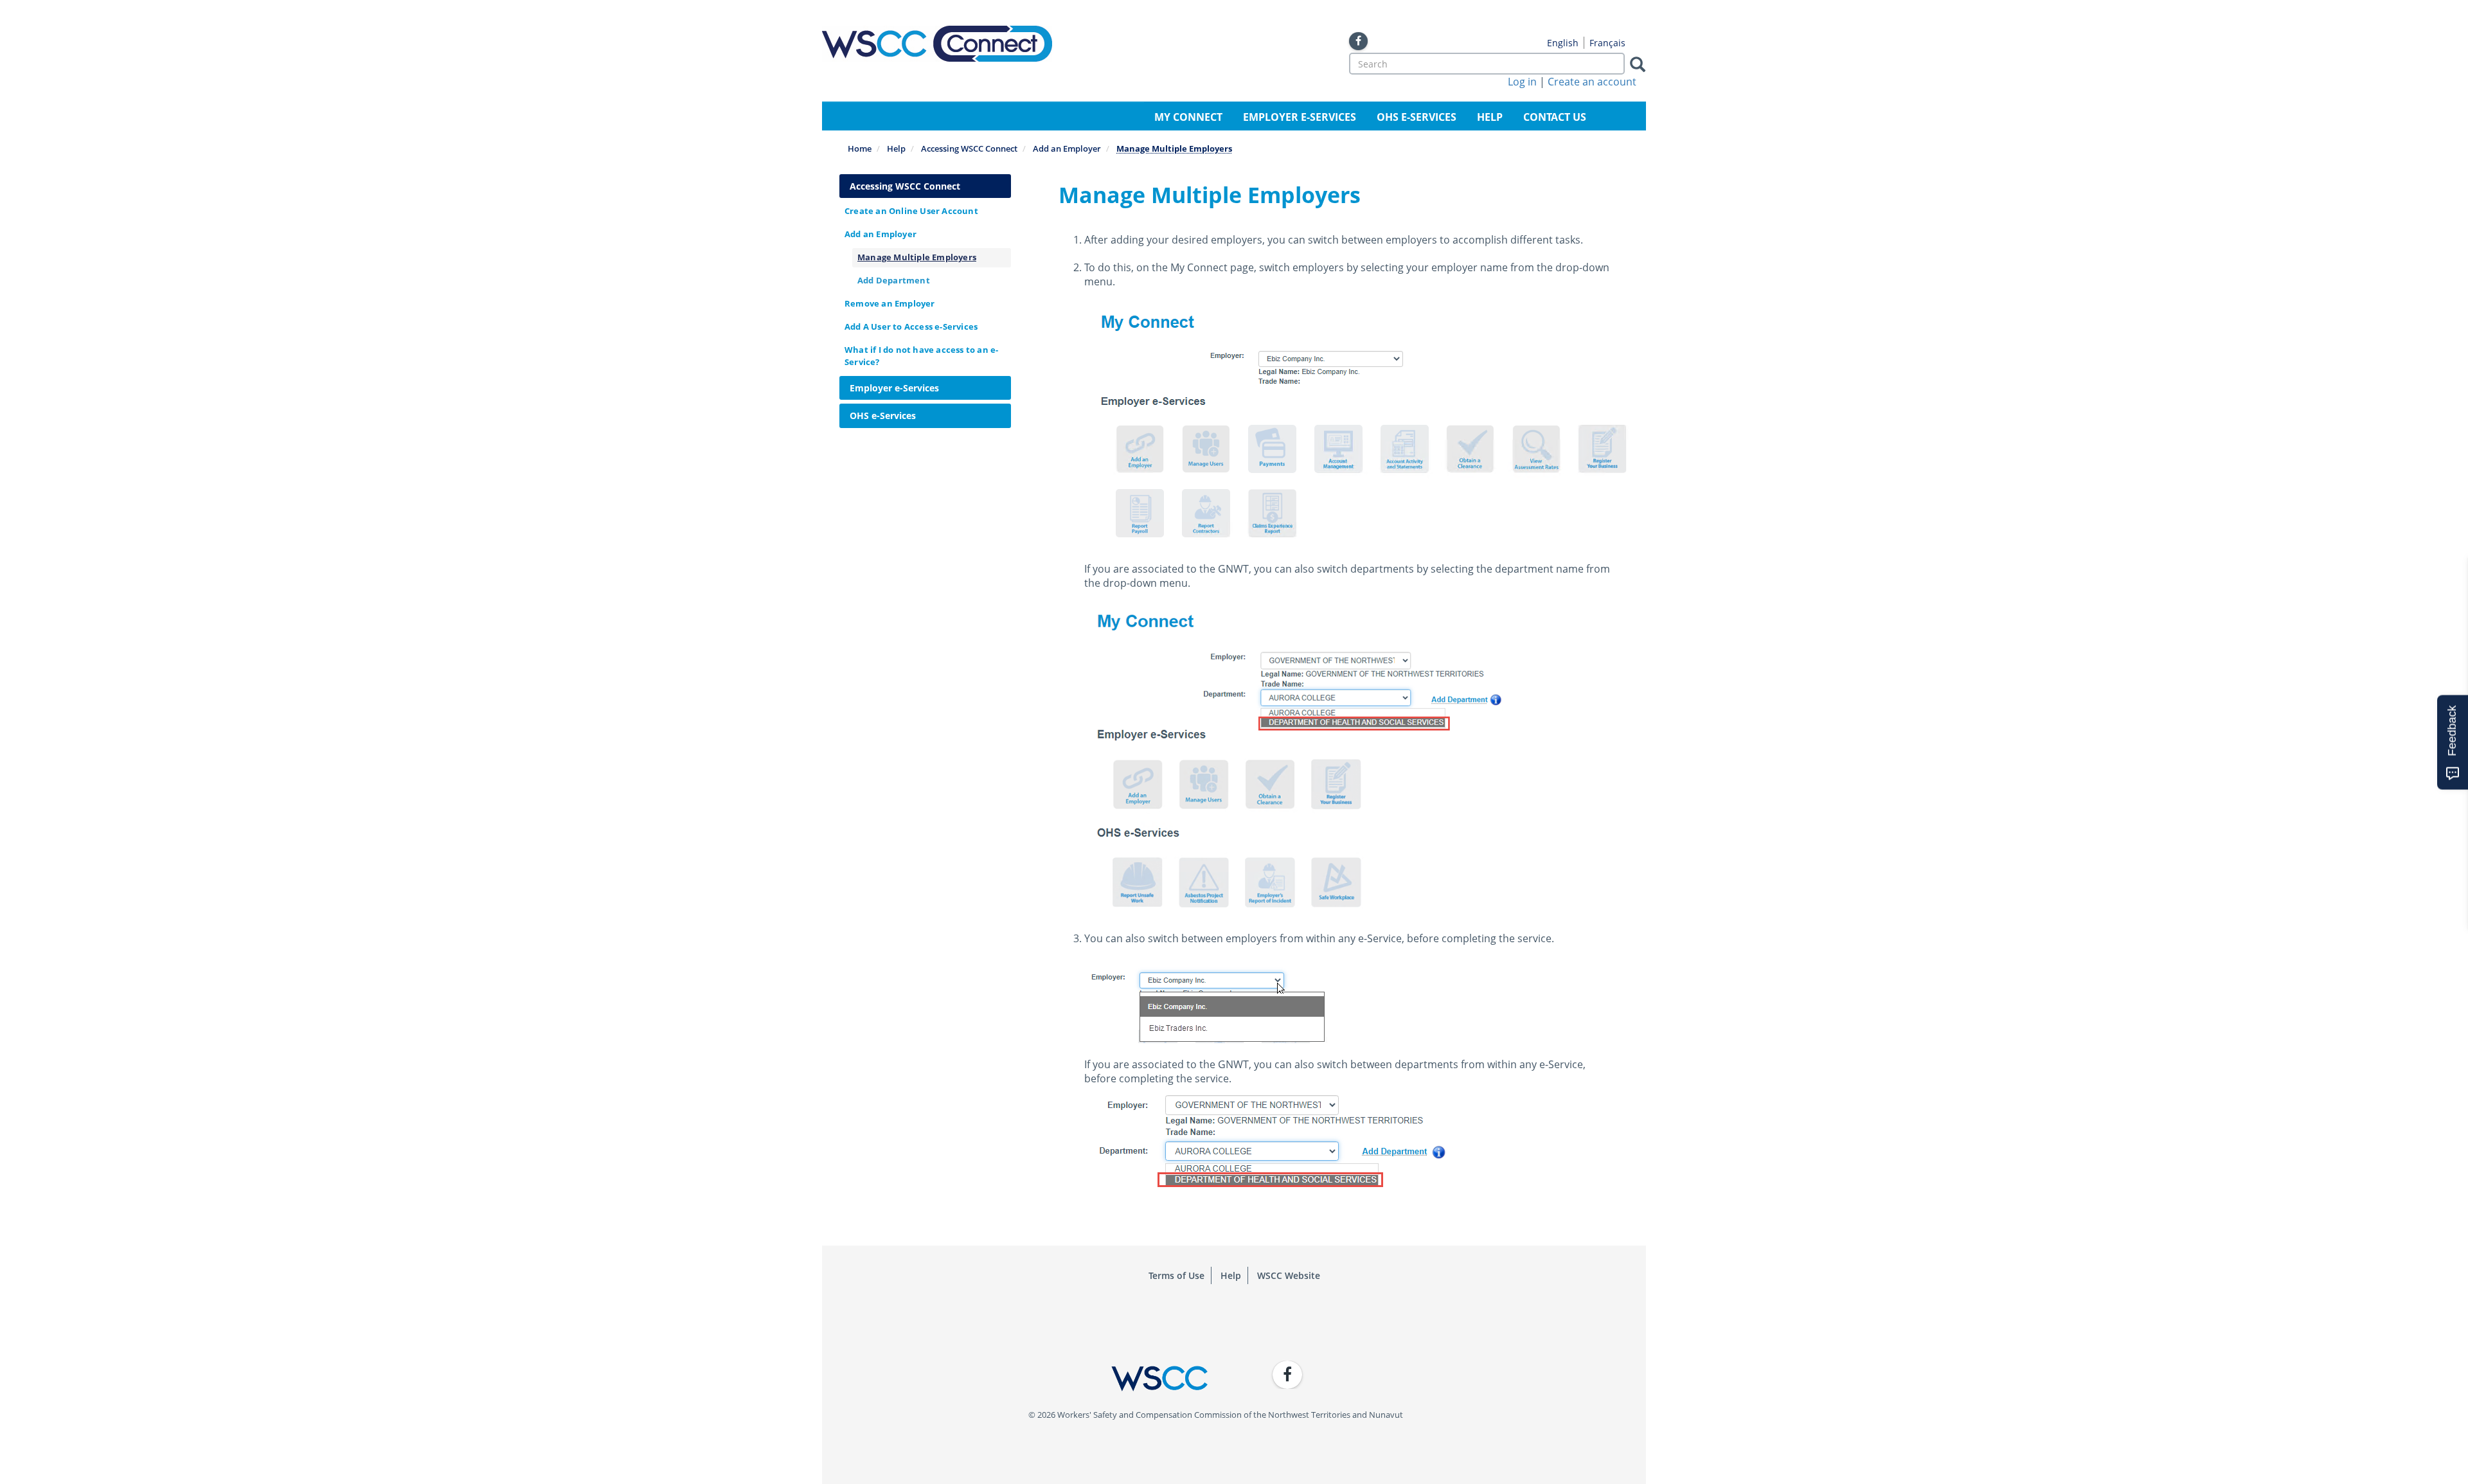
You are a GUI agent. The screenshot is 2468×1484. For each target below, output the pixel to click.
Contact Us (1555, 117)
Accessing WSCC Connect (969, 148)
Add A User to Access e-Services (911, 326)
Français (1607, 43)
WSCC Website (1289, 1275)
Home (860, 148)
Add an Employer (1067, 148)
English (1563, 43)
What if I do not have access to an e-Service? (921, 356)
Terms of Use (1176, 1275)
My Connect (1188, 117)
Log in (1522, 82)
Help (1490, 117)
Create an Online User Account (911, 211)
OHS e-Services (1417, 117)
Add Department (894, 280)
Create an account (1592, 82)
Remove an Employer (890, 303)
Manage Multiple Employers (917, 257)
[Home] (937, 44)
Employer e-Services (1300, 117)
